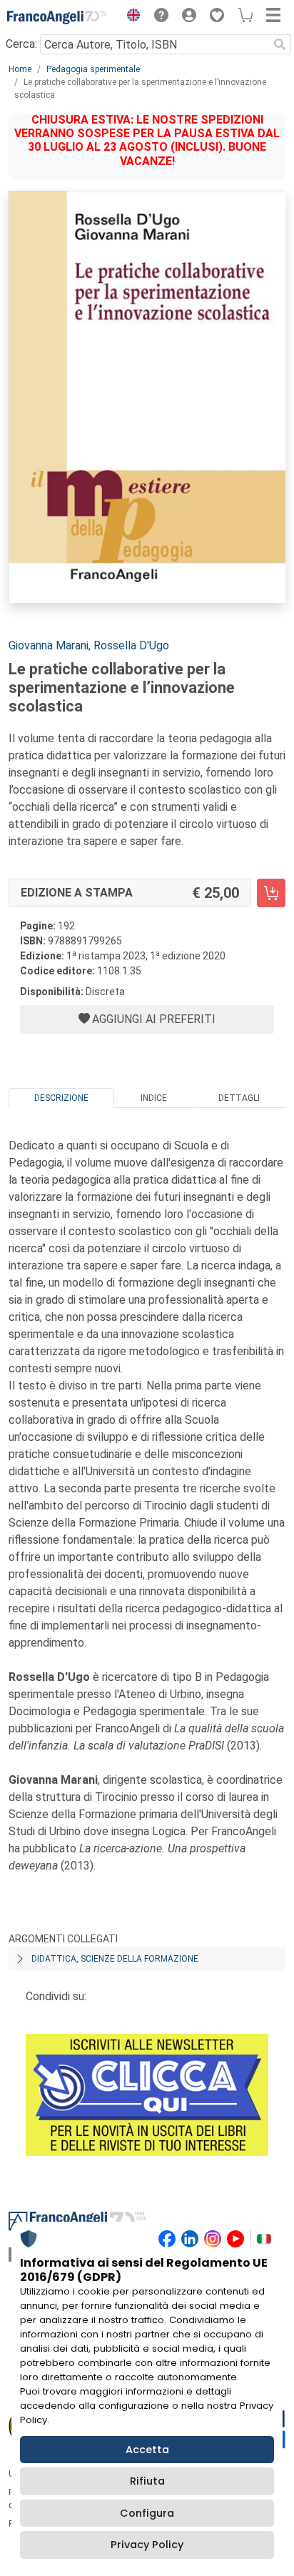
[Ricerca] (280, 44)
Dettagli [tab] (239, 1098)
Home (20, 69)
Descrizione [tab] (61, 1098)
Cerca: (21, 44)
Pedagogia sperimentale (93, 69)
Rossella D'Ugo (131, 645)
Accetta (147, 2450)
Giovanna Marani (49, 645)
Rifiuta (147, 2481)
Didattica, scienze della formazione (115, 1959)
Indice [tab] (154, 1098)
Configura (147, 2513)
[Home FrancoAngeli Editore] (57, 17)
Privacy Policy (147, 2545)
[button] (130, 17)
